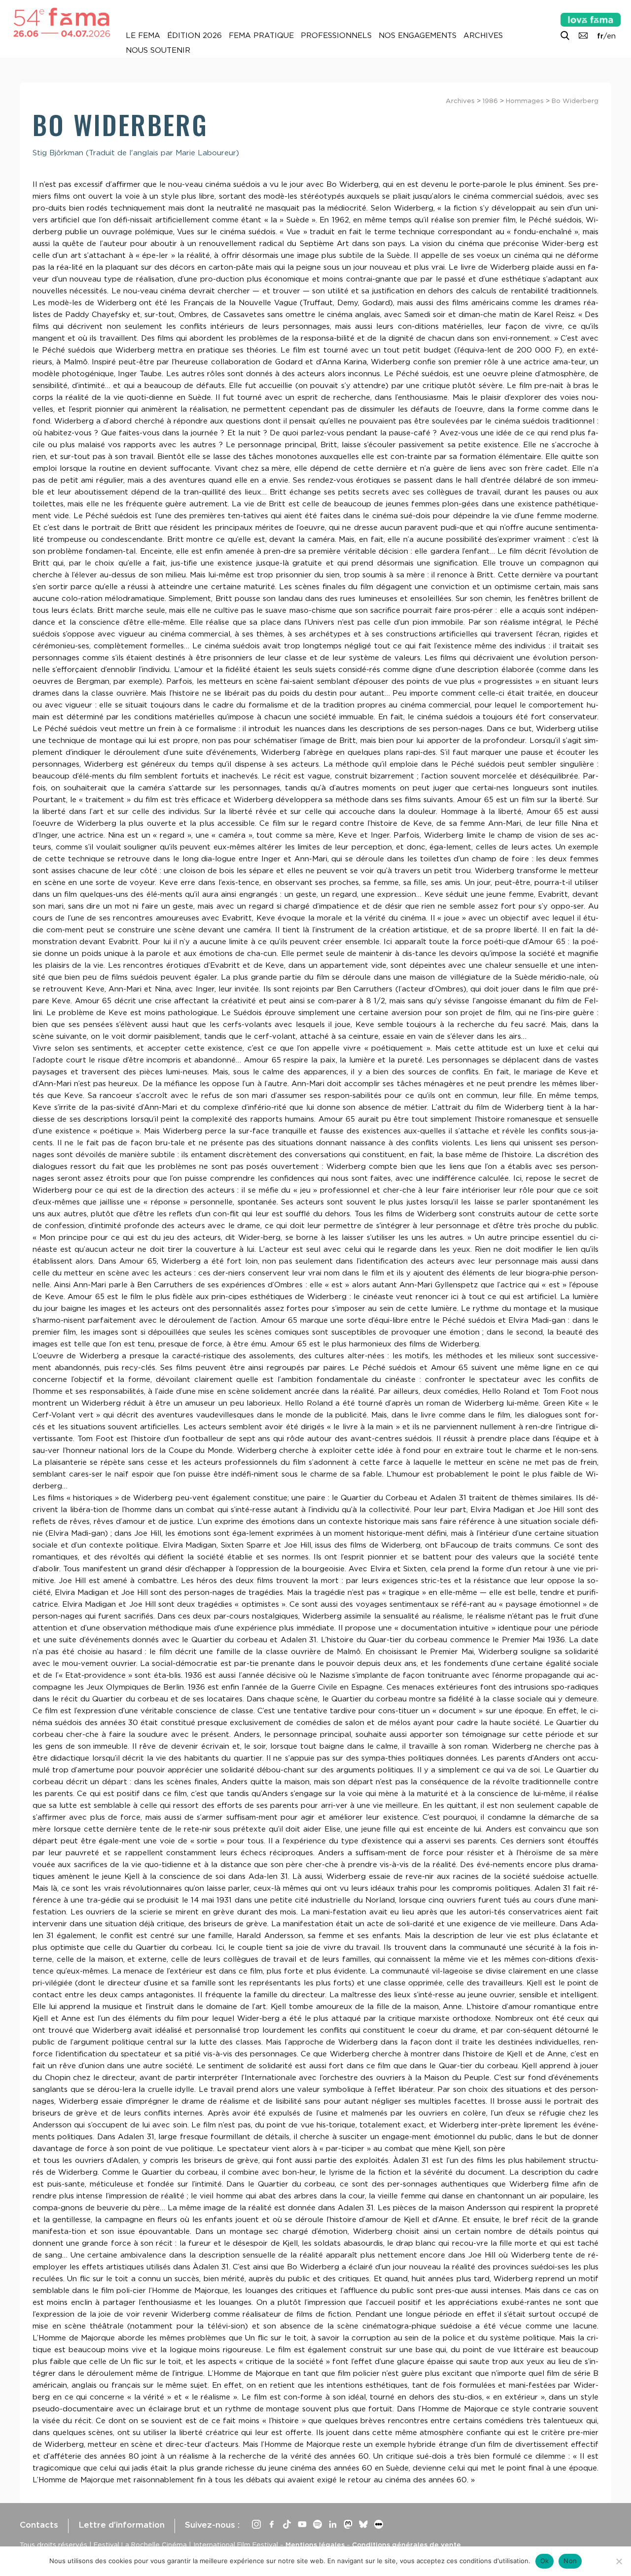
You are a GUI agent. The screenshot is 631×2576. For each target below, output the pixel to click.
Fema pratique (261, 35)
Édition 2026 (194, 35)
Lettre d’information (122, 2525)
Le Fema (143, 35)
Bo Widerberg (575, 101)
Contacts (39, 2525)
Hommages (525, 101)
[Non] (619, 2561)
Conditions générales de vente (406, 2544)
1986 (490, 101)
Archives (483, 35)
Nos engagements (418, 35)
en (611, 36)
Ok (545, 2561)
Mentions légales (315, 2544)
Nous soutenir (158, 50)
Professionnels (336, 35)
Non (570, 2561)
